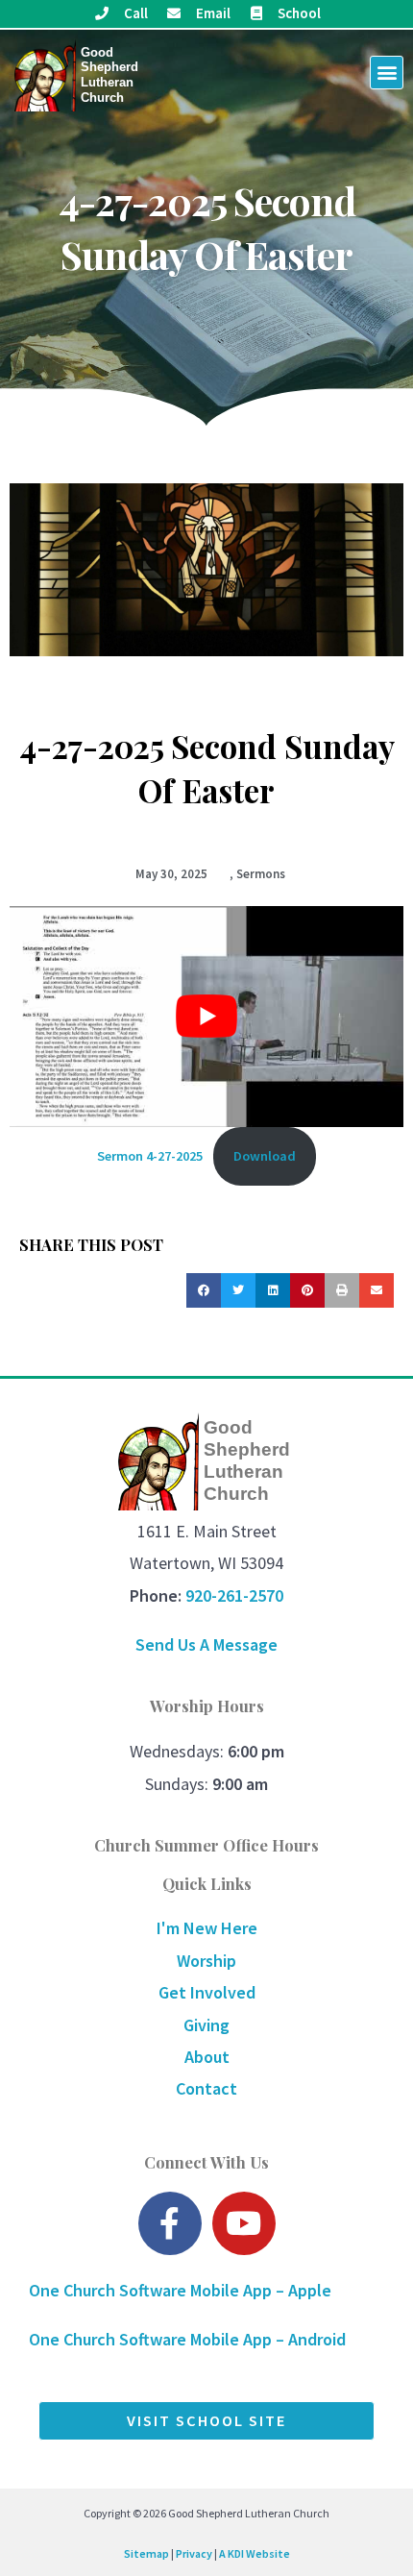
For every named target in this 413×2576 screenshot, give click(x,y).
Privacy (194, 2553)
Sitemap (146, 2553)
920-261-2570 (234, 1595)
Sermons (261, 874)
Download (265, 1156)
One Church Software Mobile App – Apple (180, 2290)
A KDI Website (255, 2553)
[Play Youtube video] (206, 1017)
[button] (387, 73)
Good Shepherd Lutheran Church (109, 75)
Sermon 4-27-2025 (150, 1156)
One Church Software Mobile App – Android (187, 2339)
